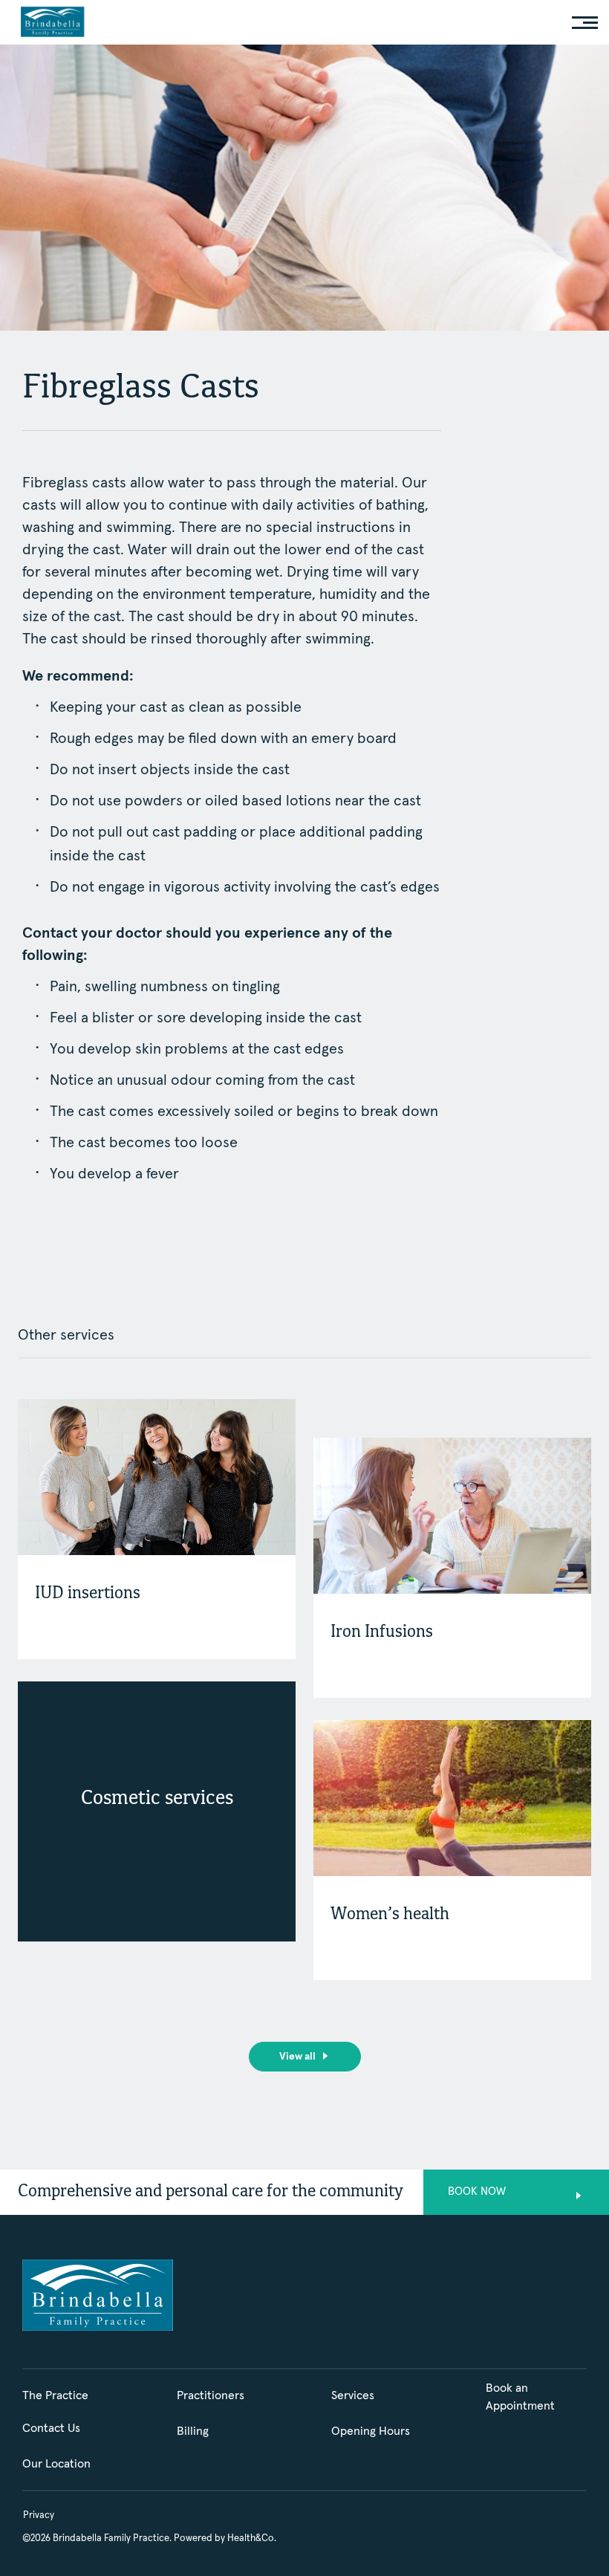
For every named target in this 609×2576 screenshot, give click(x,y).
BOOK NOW (477, 2191)
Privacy (39, 2515)
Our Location (56, 2464)
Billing (193, 2431)
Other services (66, 1335)
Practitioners (211, 2395)
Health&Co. (252, 2538)
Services (353, 2395)
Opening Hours (371, 2431)
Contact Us (51, 2428)
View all (297, 2057)
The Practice (55, 2395)
